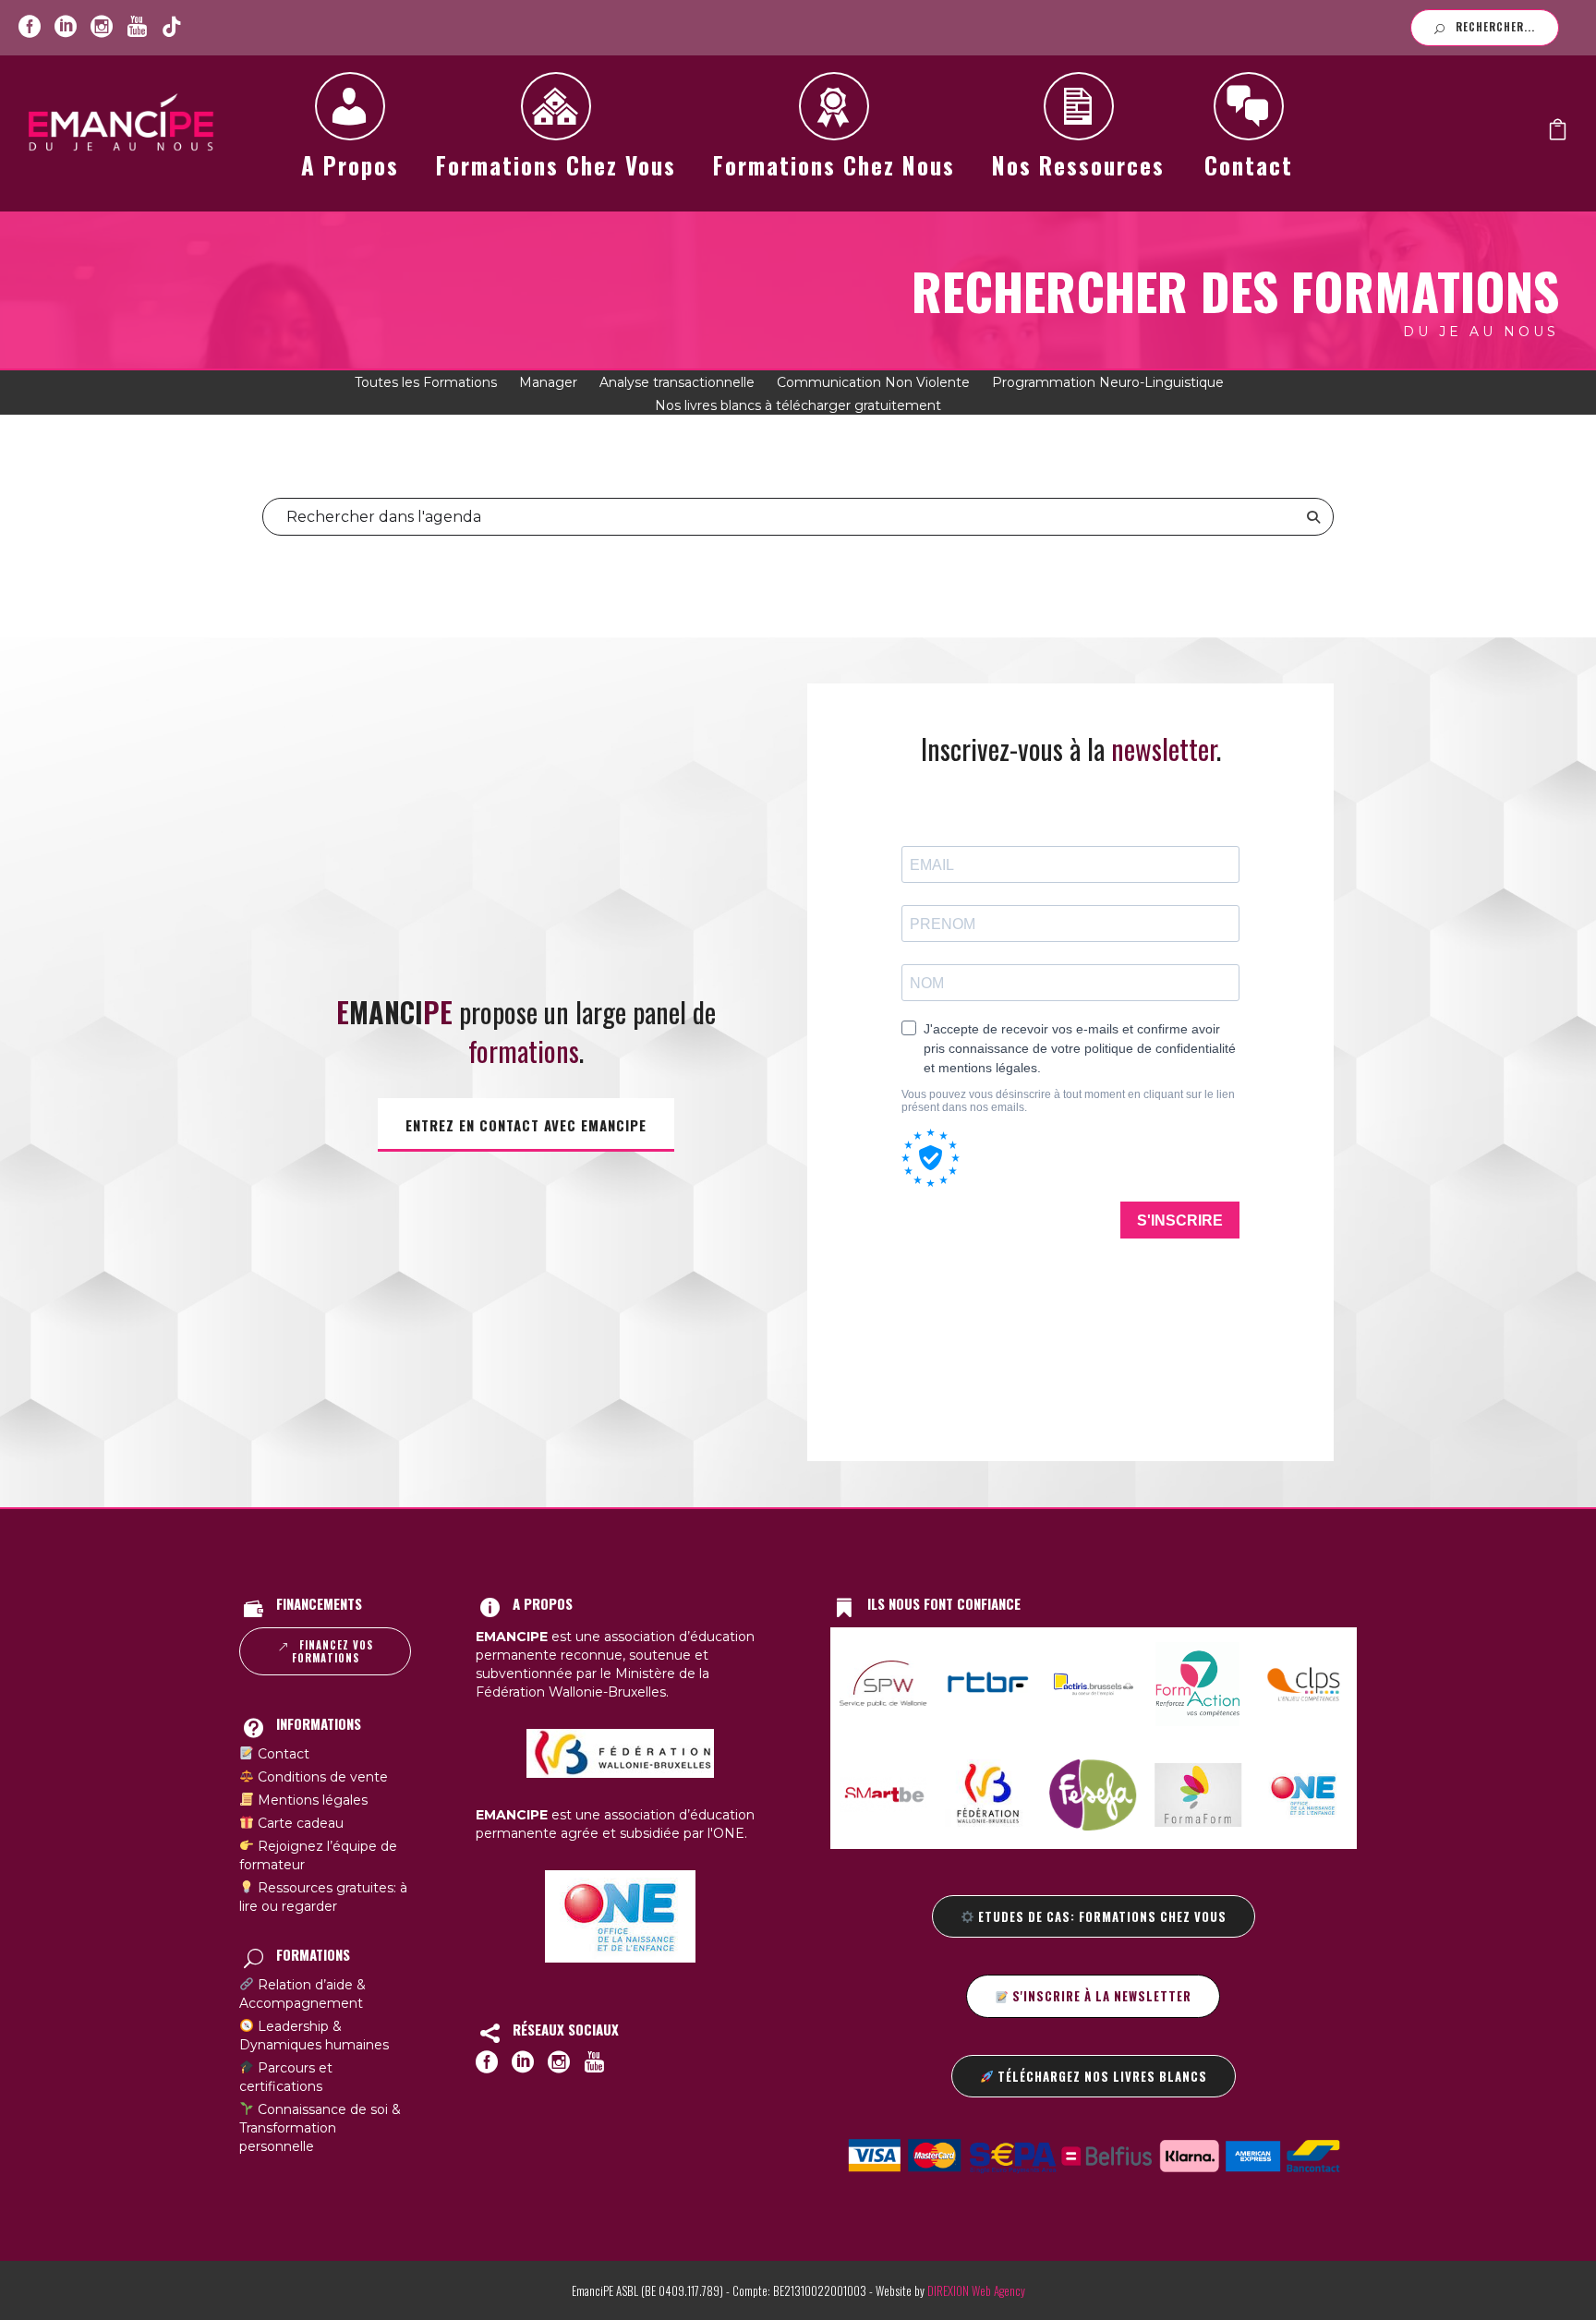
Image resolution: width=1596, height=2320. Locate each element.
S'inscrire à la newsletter (1100, 1996)
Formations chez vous (556, 165)
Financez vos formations (332, 1651)
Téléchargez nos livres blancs (1100, 2076)
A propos (350, 165)
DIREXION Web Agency (976, 2290)
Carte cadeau (299, 1823)
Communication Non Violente (873, 382)
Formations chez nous (834, 165)
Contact (1249, 165)
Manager (548, 382)
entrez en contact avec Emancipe (526, 1125)
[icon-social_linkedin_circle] (66, 27)
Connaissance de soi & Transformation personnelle (320, 2128)
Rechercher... (1495, 27)
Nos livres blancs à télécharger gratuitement (798, 405)
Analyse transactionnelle (677, 382)
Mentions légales (311, 1800)
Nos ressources (1078, 165)
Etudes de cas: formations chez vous (1100, 1916)
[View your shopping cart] (1558, 134)
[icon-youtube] (137, 27)
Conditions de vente (321, 1777)
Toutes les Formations (426, 382)
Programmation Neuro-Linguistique (1108, 382)
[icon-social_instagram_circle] (102, 27)
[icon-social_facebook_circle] (30, 27)
